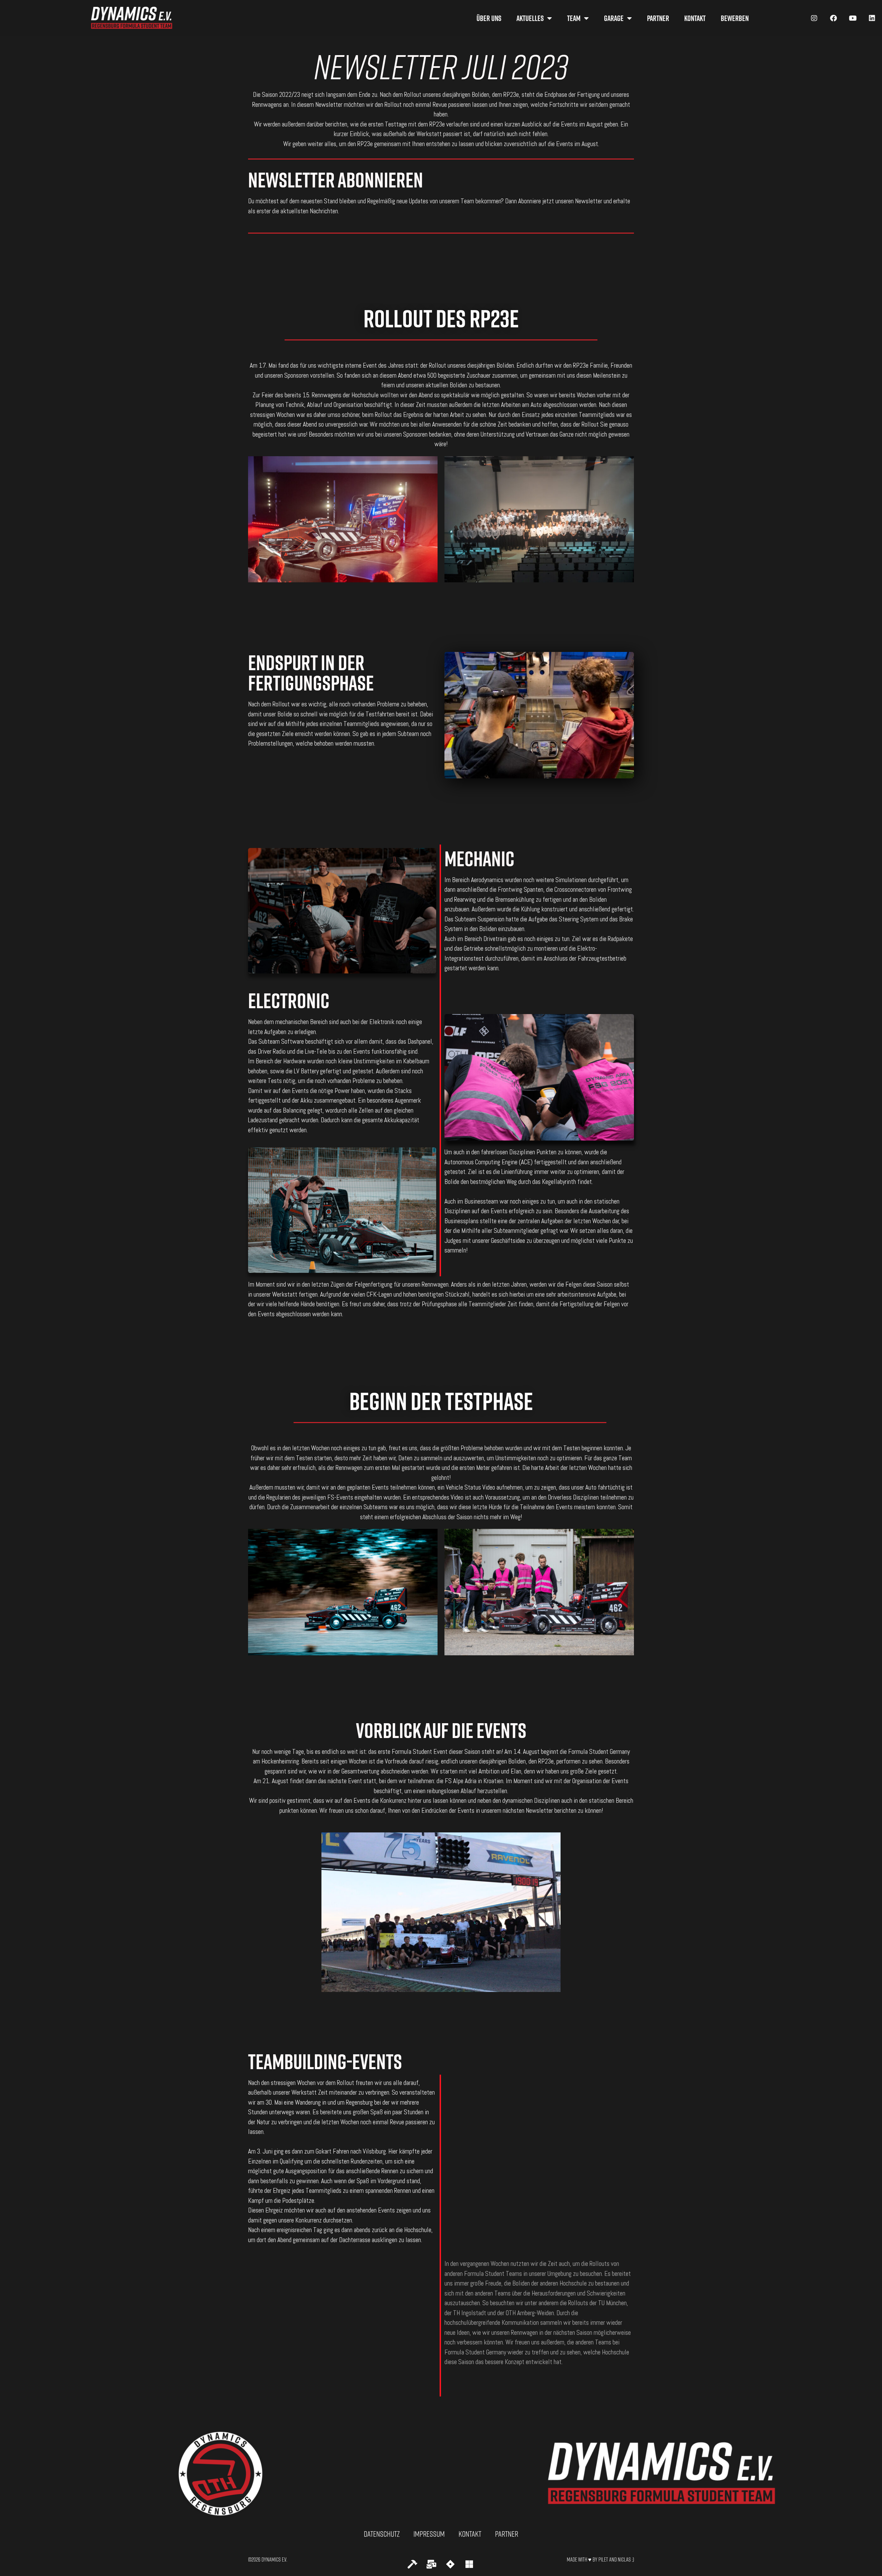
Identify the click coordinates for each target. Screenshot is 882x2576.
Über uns (489, 18)
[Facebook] (833, 18)
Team (574, 18)
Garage (614, 18)
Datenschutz (382, 2534)
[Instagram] (814, 18)
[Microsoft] (469, 2564)
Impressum (429, 2534)
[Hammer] (412, 2564)
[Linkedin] (872, 18)
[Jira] (450, 2564)
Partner (658, 18)
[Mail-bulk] (431, 2564)
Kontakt (695, 18)
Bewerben (735, 18)
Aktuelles (530, 18)
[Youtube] (853, 18)
